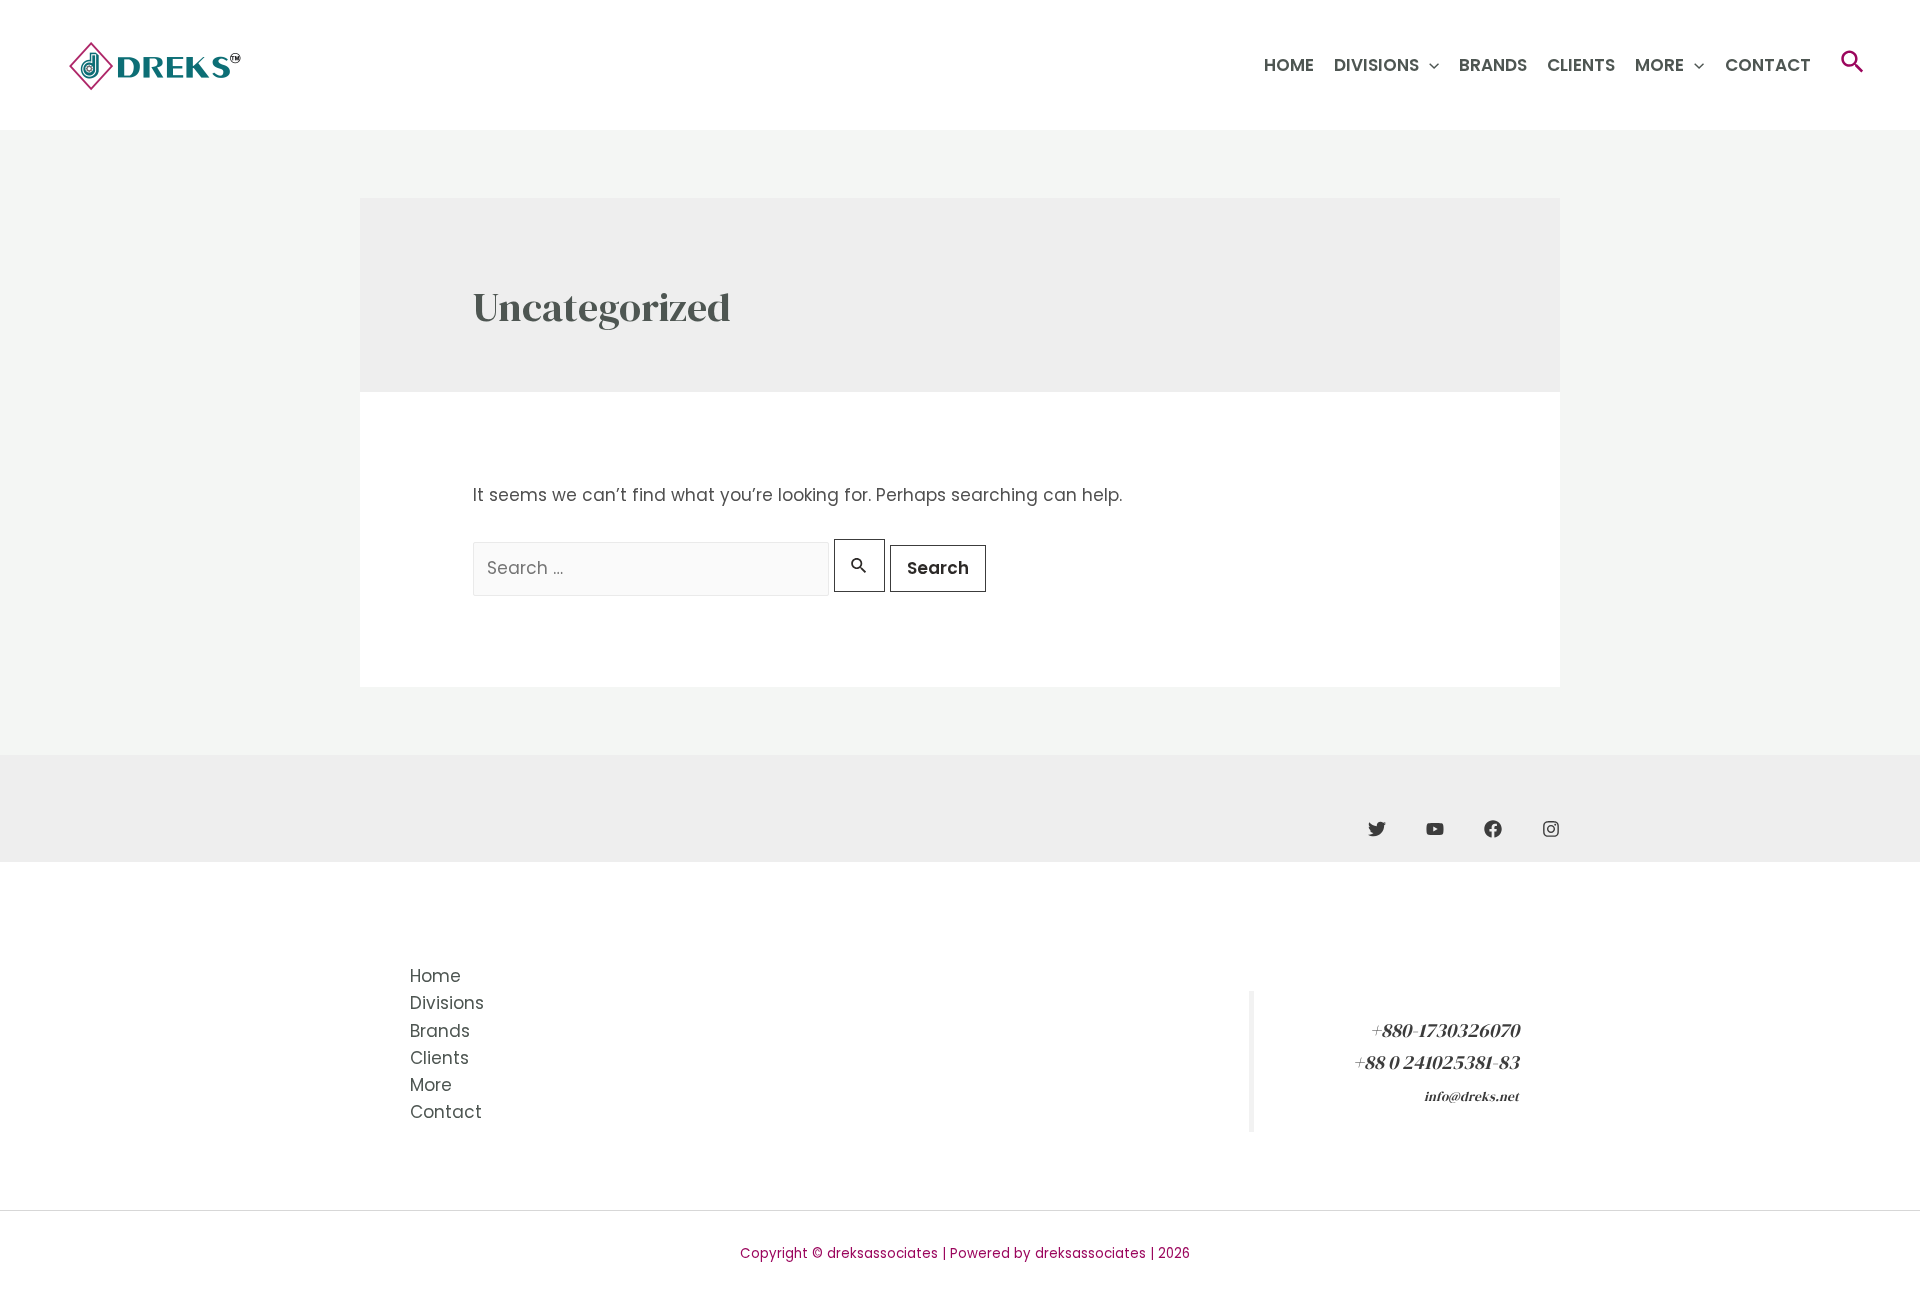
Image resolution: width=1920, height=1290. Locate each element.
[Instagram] (1551, 829)
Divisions (1376, 65)
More (1659, 65)
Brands (1493, 65)
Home (1289, 65)
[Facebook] (1493, 829)
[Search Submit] (859, 565)
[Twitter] (1377, 829)
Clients (1581, 65)
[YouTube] (1435, 829)
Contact (1768, 65)
